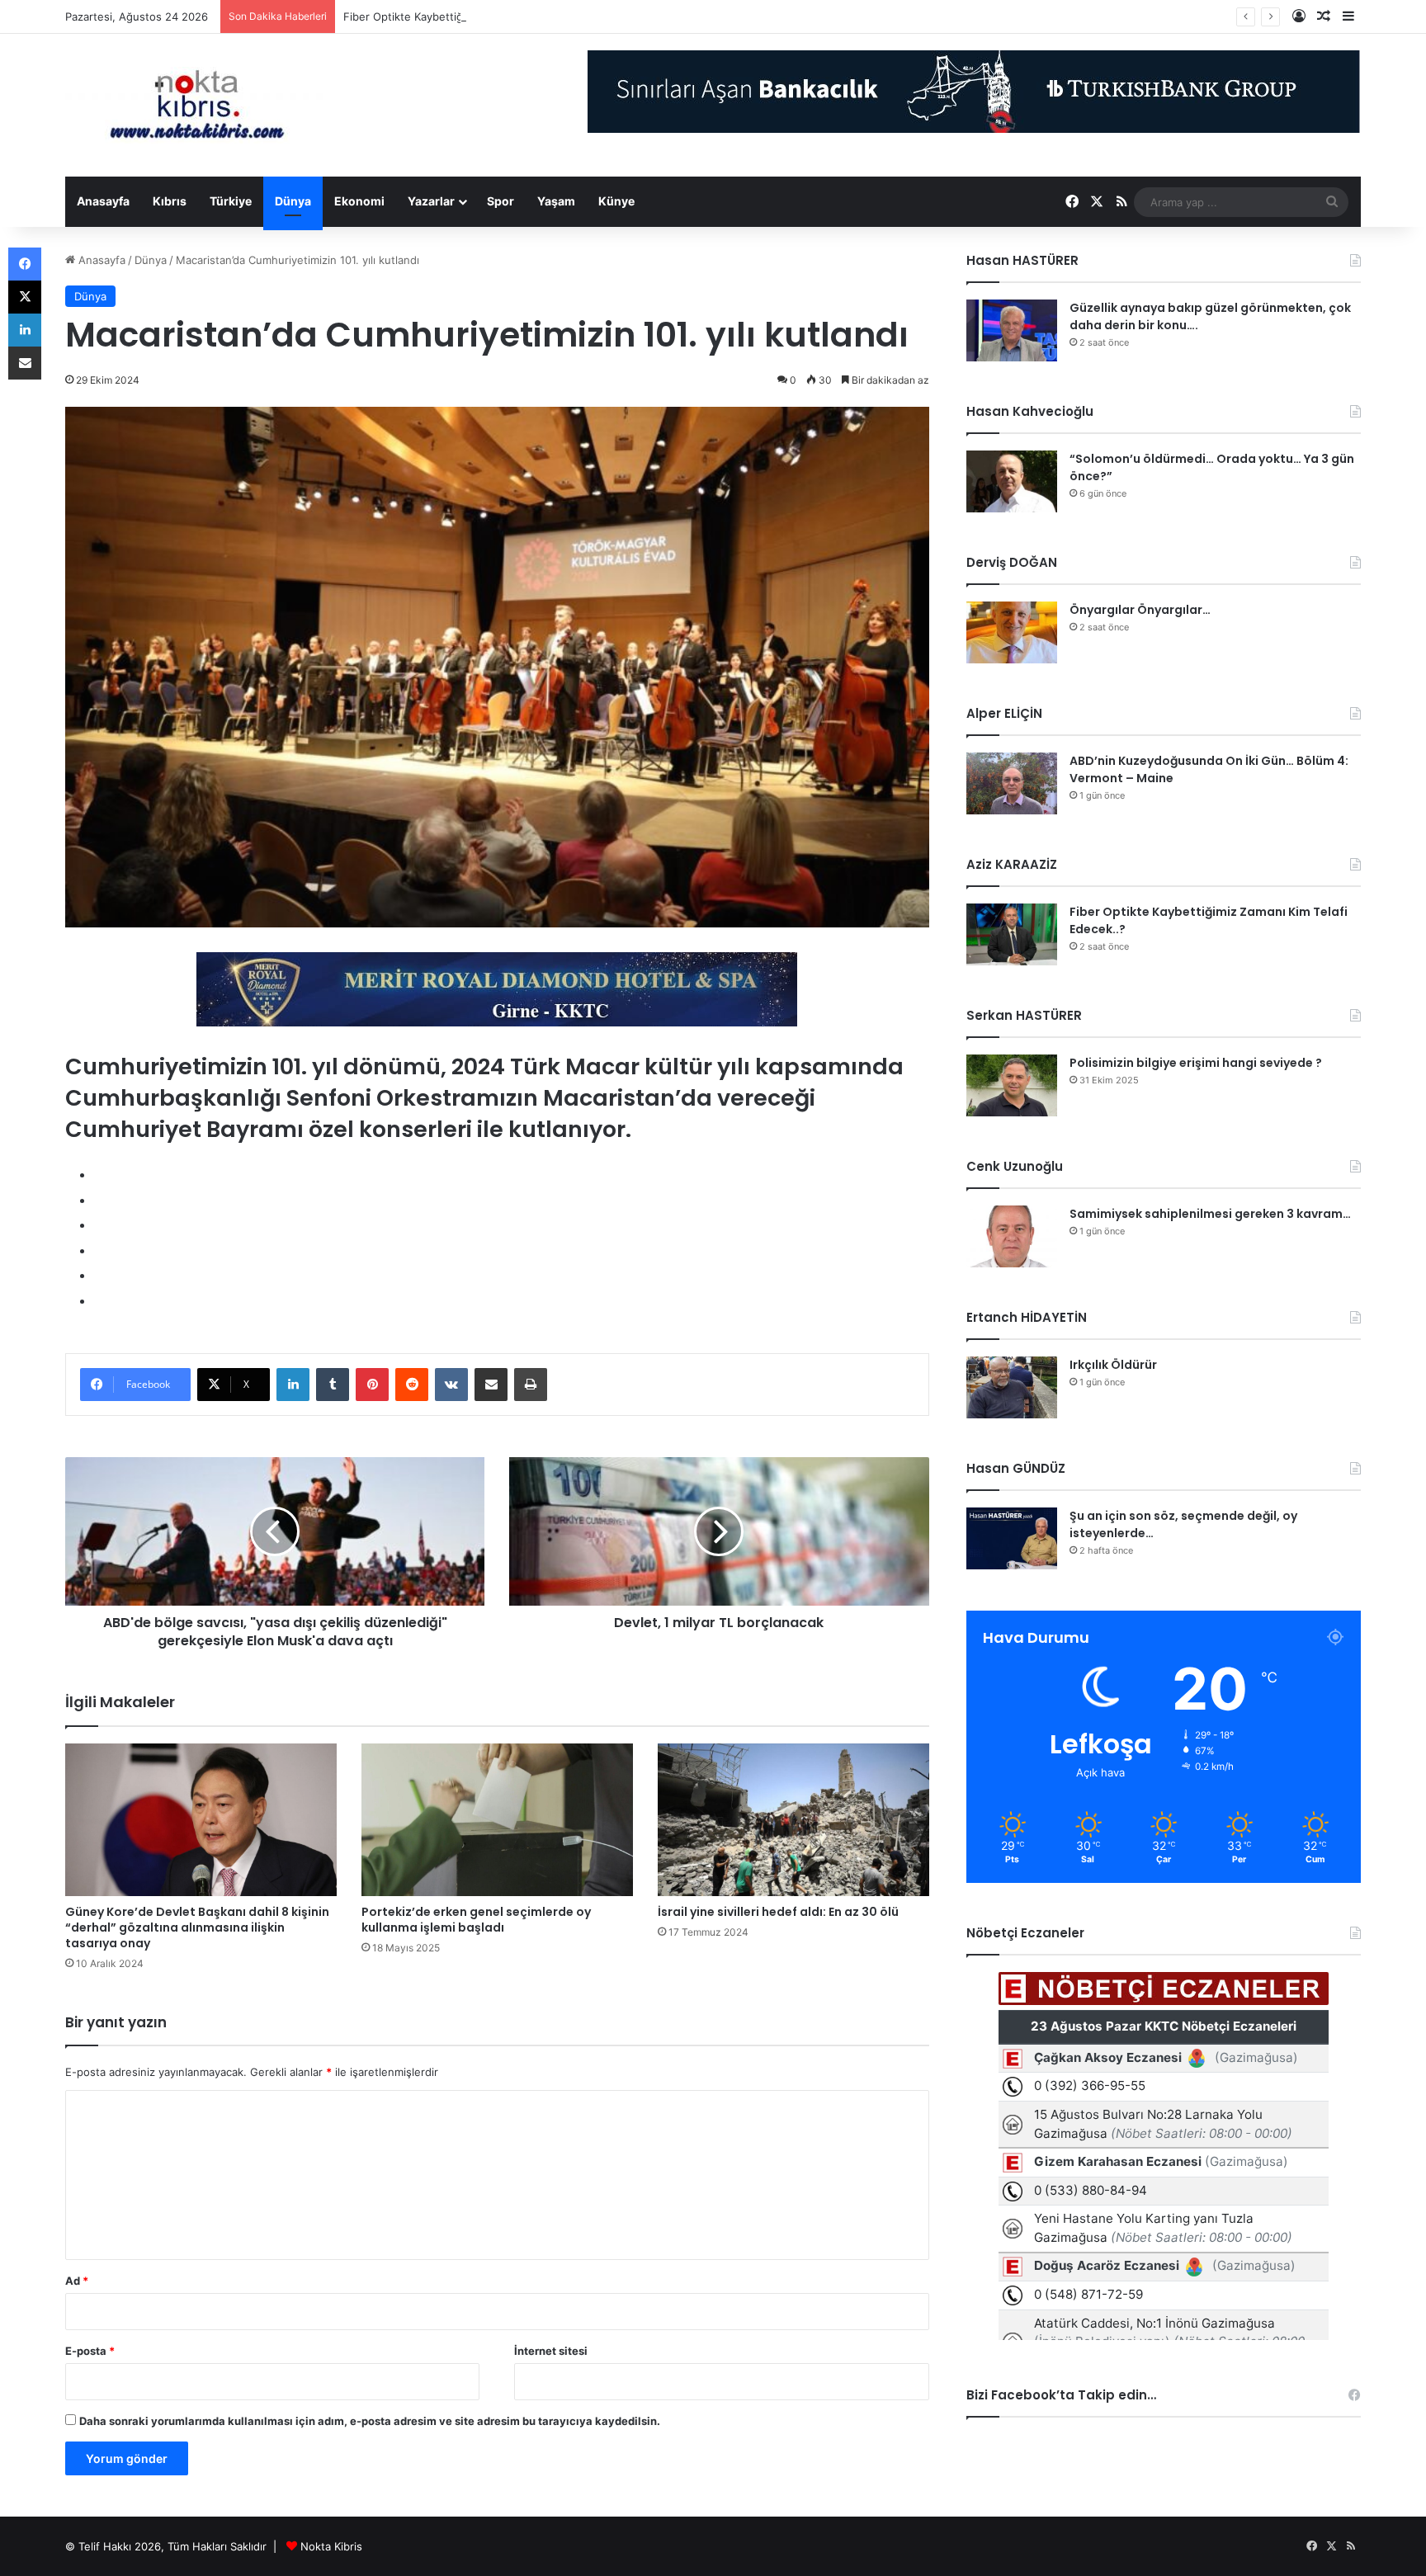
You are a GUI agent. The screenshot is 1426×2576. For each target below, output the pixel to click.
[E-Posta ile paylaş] (491, 1385)
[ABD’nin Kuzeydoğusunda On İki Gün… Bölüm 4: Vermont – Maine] (1012, 783)
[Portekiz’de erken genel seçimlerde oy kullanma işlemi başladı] (497, 1820)
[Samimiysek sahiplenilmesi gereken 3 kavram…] (1012, 1236)
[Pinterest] (372, 1385)
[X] (25, 297)
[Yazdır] (531, 1385)
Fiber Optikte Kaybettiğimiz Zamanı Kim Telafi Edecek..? (485, 17)
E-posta (90, 2351)
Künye (616, 201)
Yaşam (556, 201)
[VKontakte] (451, 1385)
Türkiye (231, 201)
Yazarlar (431, 201)
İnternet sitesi (551, 2351)
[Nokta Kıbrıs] (197, 105)
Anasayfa (103, 201)
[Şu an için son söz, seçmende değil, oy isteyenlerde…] (1012, 1538)
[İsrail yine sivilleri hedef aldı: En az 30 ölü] (793, 1820)
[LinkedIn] (293, 1385)
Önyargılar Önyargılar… (1140, 610)
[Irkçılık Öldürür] (1012, 1387)
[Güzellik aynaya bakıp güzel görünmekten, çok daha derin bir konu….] (1012, 330)
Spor (501, 201)
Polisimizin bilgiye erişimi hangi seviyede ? (1196, 1063)
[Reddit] (412, 1385)
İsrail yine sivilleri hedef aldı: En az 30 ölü (778, 1912)
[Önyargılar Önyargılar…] (1012, 632)
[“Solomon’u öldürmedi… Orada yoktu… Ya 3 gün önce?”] (1012, 481)
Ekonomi (359, 201)
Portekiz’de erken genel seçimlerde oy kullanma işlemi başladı (476, 1920)
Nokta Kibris (331, 2546)
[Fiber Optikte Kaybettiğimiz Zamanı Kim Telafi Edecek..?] (1012, 934)
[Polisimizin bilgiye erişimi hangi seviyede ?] (1012, 1085)
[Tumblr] (333, 1385)
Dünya (293, 201)
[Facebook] (25, 264)
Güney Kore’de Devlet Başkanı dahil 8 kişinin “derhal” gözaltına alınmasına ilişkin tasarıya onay (197, 1927)
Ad (77, 2281)
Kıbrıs (170, 201)
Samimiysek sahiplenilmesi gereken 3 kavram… (1210, 1214)
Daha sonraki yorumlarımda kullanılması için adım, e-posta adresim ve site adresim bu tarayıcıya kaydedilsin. (370, 2421)
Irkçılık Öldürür (1113, 1365)
